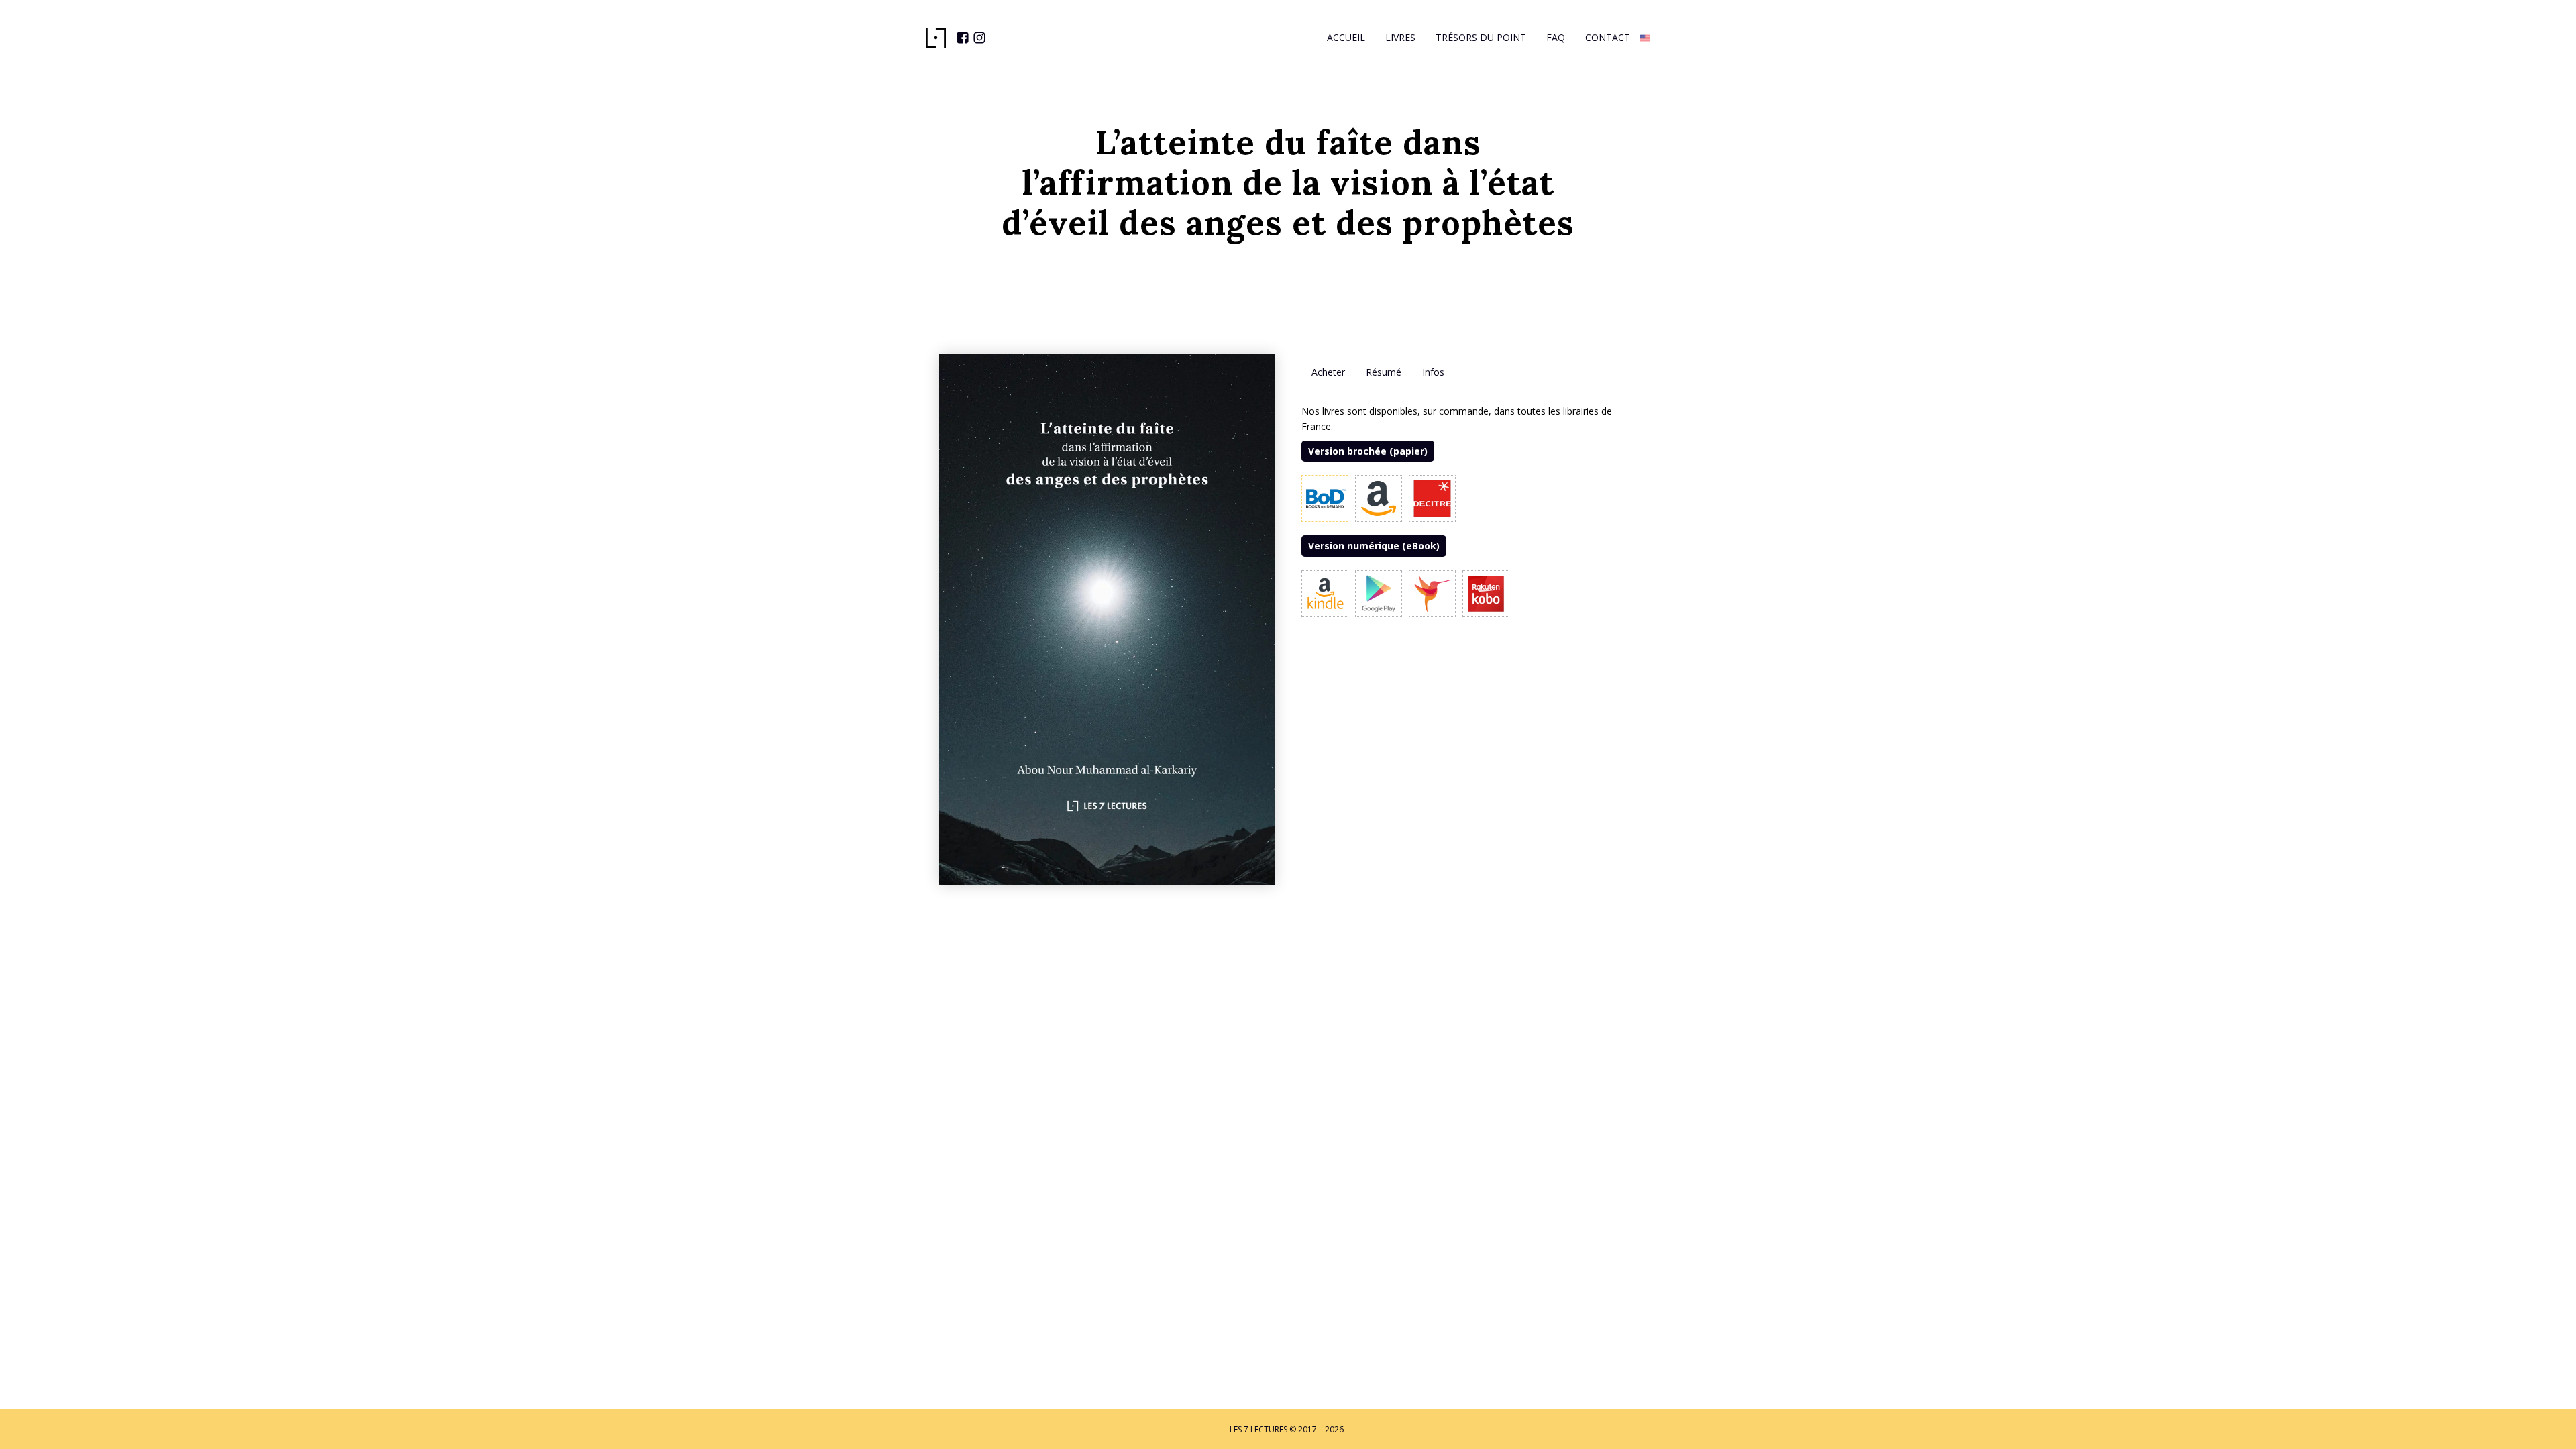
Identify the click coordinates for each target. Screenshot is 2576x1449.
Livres (1400, 37)
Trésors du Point (1481, 37)
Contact (1608, 37)
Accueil (1346, 37)
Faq (1556, 37)
